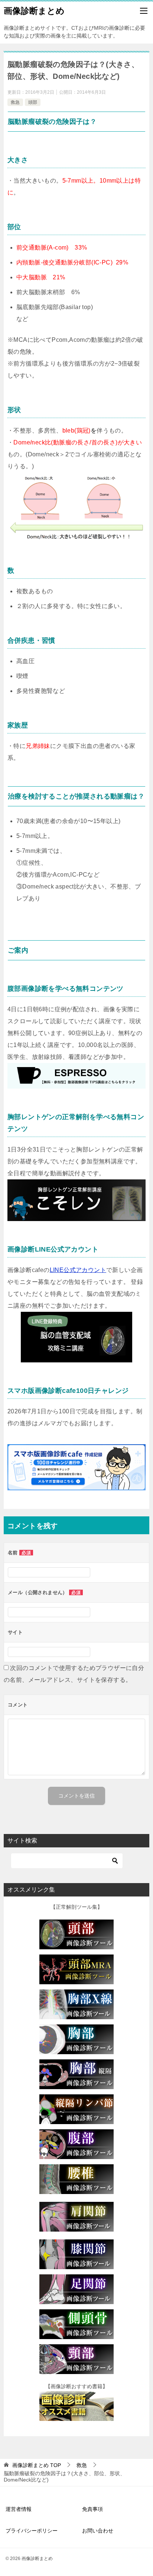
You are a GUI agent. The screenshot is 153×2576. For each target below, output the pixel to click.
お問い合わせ (98, 2531)
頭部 (33, 102)
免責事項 (92, 2509)
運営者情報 (19, 2509)
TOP (37, 2465)
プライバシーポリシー (32, 2531)
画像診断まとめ (34, 11)
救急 (15, 102)
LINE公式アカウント (78, 1270)
